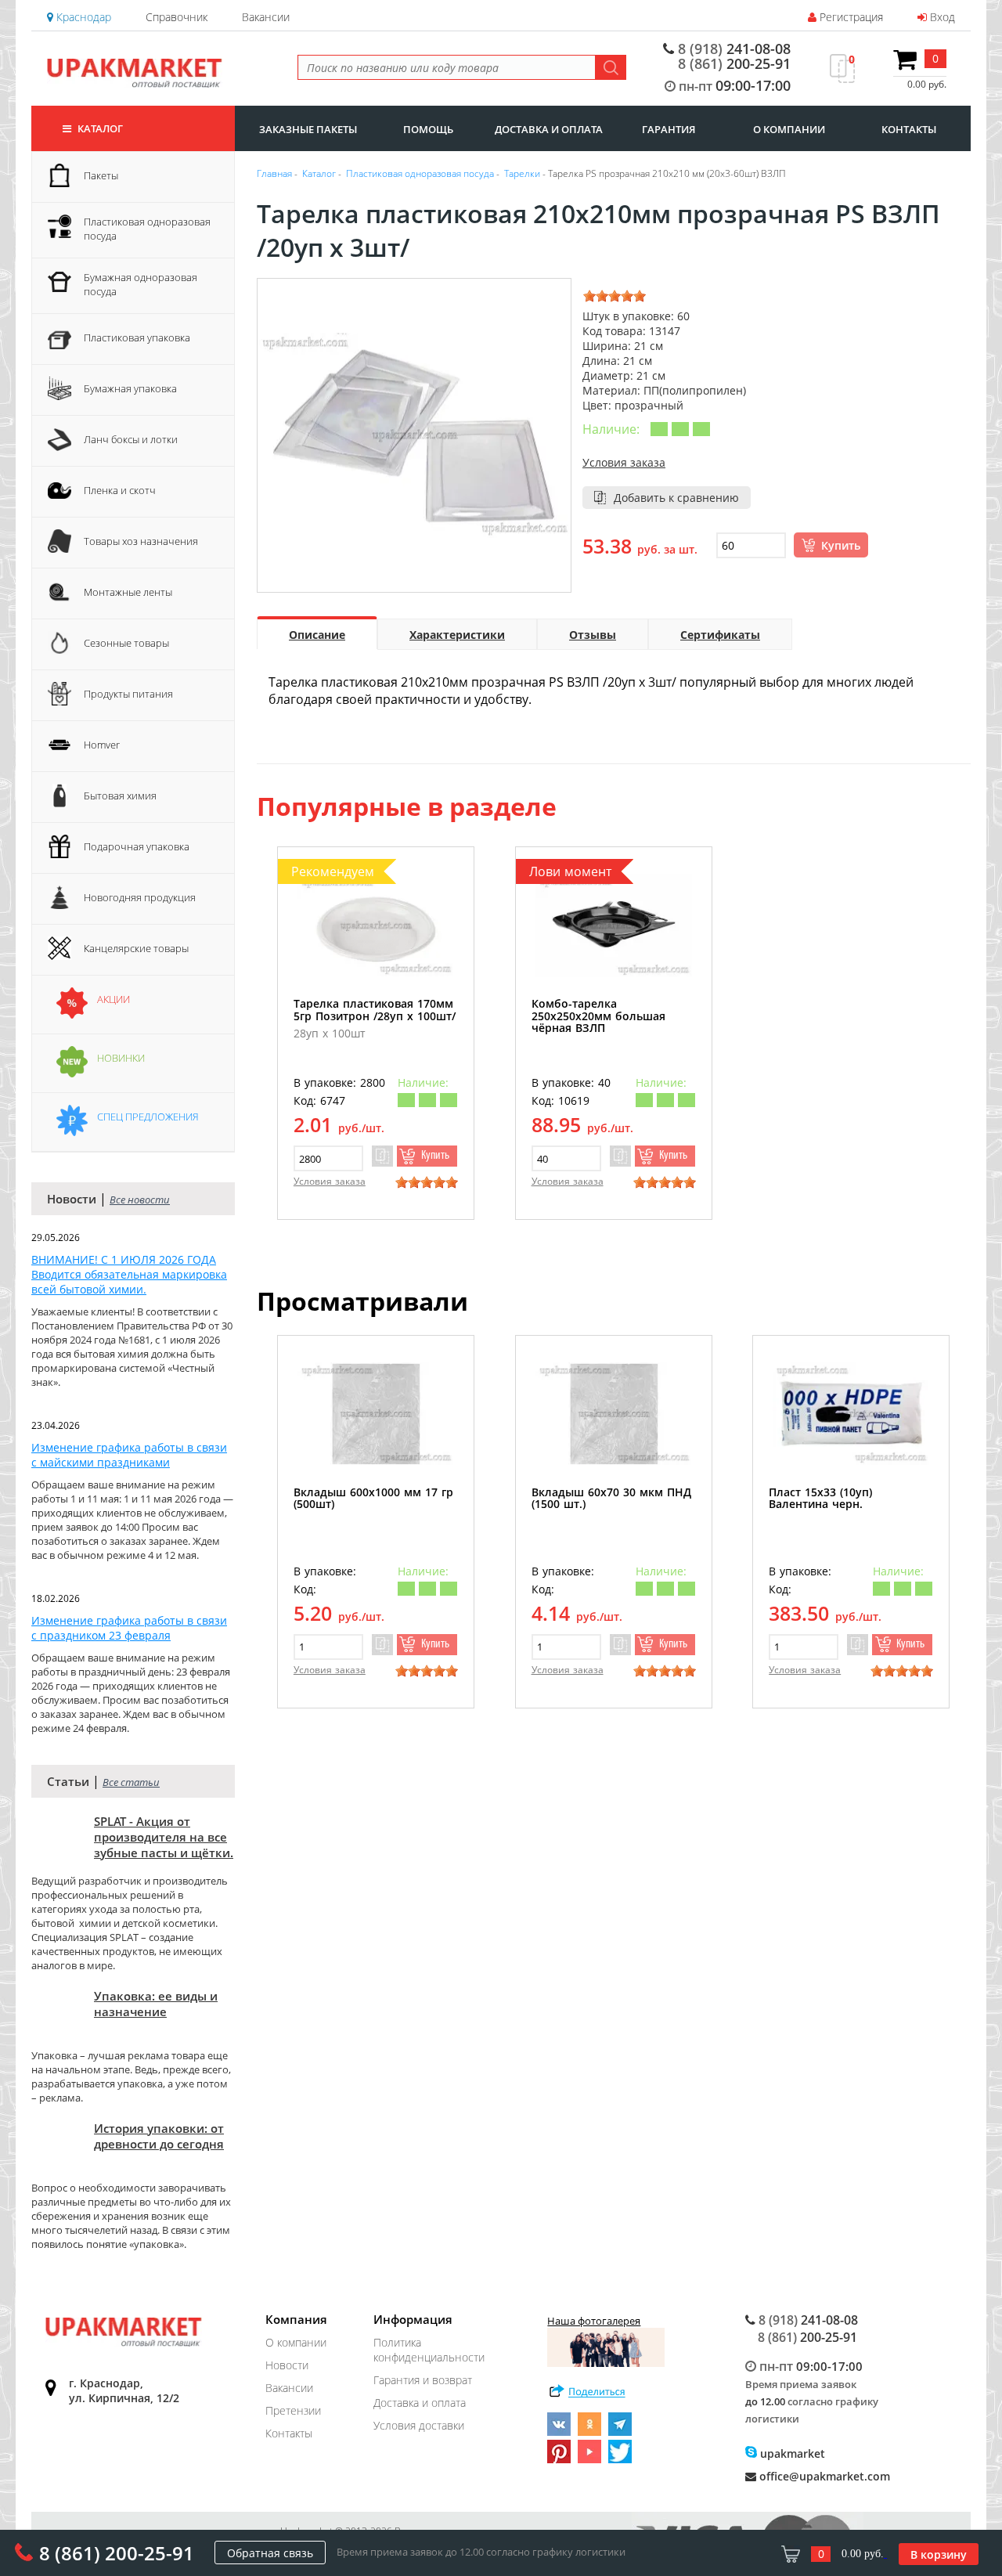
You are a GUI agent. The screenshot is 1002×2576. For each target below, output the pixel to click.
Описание (317, 635)
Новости (287, 2365)
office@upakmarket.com (823, 2476)
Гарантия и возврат (423, 2380)
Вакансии (266, 17)
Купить (841, 545)
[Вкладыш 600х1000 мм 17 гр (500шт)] (376, 1414)
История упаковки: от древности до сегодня (159, 2136)
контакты (909, 129)
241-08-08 (734, 49)
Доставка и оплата (420, 2403)
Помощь (428, 129)
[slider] (615, 296)
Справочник (177, 17)
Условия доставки (419, 2425)
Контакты (289, 2433)
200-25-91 (734, 63)
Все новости (140, 1200)
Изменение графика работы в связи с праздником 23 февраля (129, 1628)
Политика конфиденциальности (429, 2350)
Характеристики (457, 635)
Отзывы (593, 635)
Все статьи (131, 1782)
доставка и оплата (549, 129)
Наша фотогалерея (594, 2321)
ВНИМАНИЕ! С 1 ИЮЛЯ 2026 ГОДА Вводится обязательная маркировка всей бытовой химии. (129, 1274)
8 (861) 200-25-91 (117, 2553)
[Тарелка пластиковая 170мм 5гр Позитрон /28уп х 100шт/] (376, 925)
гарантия (669, 129)
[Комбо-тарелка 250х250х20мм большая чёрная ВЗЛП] (614, 925)
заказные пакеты (308, 129)
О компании (296, 2342)
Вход (941, 17)
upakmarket (791, 2453)
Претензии (293, 2410)
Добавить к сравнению (676, 498)
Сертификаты (720, 635)
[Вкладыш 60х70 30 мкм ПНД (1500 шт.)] (614, 1414)
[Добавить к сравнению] (382, 1156)
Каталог (99, 128)
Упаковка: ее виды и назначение (156, 2004)
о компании (789, 129)
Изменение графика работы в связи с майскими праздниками (129, 1455)
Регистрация (850, 17)
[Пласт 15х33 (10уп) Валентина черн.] (851, 1414)
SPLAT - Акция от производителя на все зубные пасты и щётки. (164, 1837)
